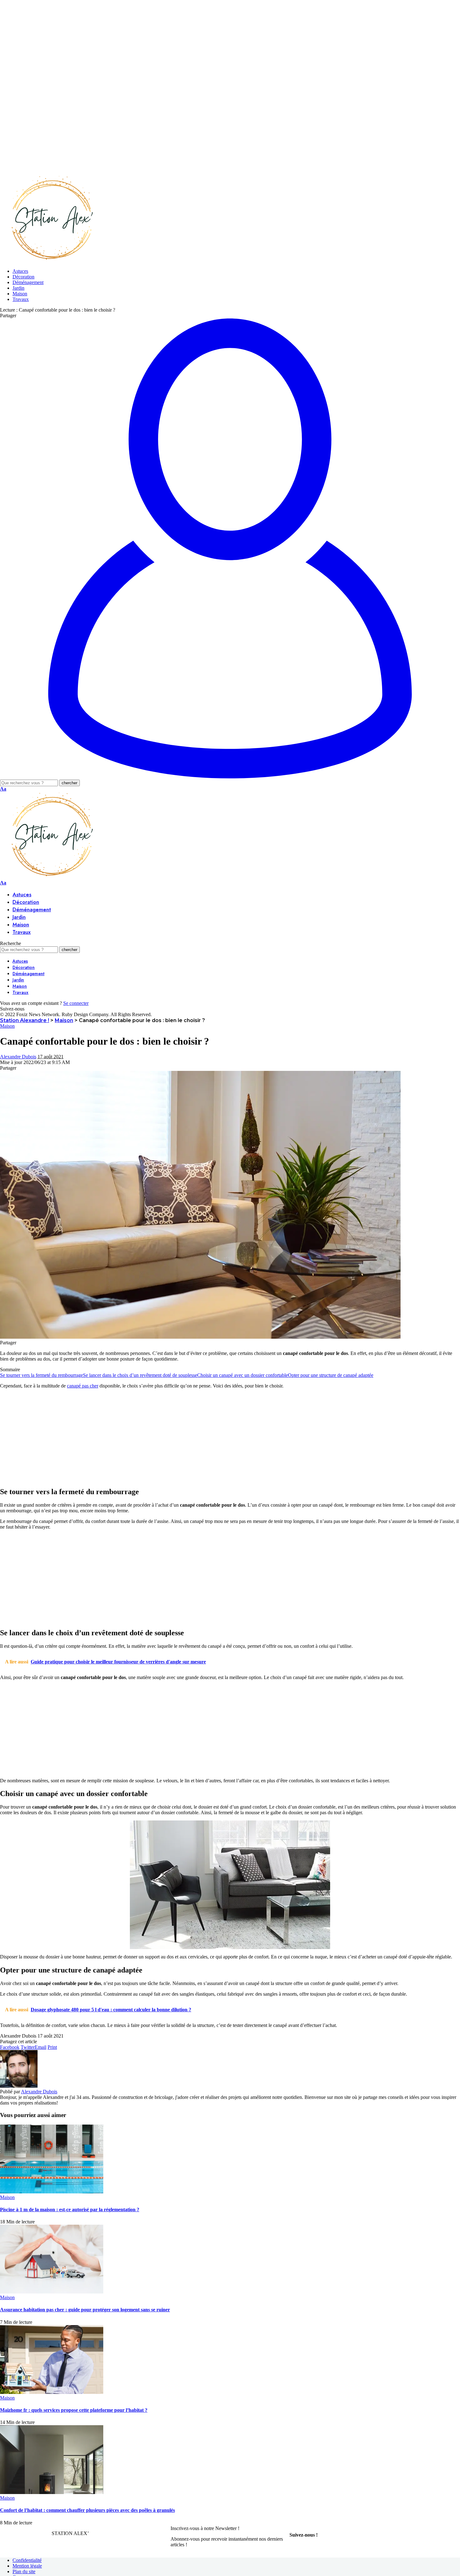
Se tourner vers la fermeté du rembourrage (41, 1375)
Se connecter (76, 1003)
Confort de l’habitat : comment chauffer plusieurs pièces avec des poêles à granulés (87, 2510)
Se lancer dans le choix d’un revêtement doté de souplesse (140, 1375)
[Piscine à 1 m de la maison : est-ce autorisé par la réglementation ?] (52, 2192)
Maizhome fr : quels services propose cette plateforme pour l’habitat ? (74, 2410)
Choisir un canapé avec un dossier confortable (243, 1375)
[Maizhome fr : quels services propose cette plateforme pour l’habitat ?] (52, 2392)
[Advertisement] (188, 44)
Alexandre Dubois (18, 1057)
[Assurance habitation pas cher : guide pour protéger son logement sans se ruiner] (52, 2292)
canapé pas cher (83, 1386)
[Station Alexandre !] (50, 260)
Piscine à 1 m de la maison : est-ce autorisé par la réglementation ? (70, 2209)
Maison (7, 1026)
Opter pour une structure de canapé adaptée (331, 1375)
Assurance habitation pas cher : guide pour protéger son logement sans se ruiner (85, 2310)
